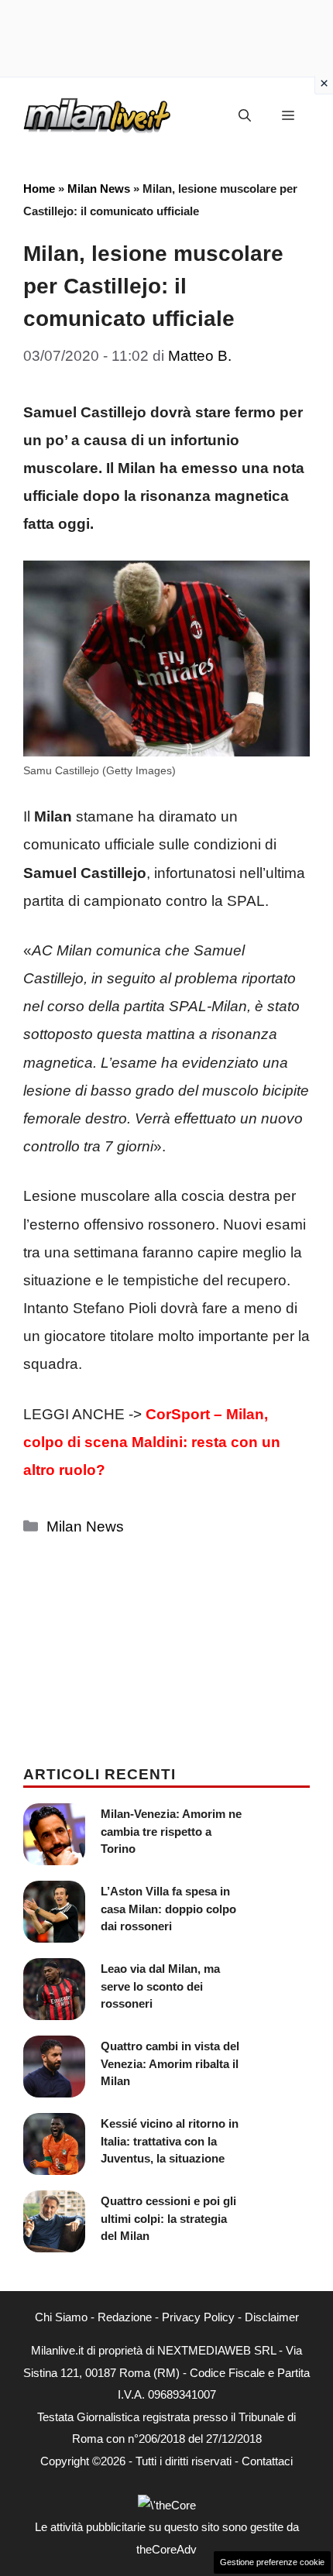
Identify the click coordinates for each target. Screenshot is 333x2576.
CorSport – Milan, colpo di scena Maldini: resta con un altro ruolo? (152, 1442)
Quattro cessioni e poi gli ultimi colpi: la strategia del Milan (168, 2218)
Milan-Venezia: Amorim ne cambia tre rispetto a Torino (171, 1831)
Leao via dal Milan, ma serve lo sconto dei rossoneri (160, 1986)
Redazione (125, 2317)
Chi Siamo (61, 2317)
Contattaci (267, 2461)
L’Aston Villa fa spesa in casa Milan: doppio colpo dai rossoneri (168, 1909)
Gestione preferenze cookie (272, 2562)
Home (39, 189)
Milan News (99, 189)
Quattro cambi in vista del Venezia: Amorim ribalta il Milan (170, 2063)
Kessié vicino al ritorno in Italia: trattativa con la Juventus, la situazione (170, 2141)
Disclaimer (272, 2317)
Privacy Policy (198, 2317)
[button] (245, 116)
